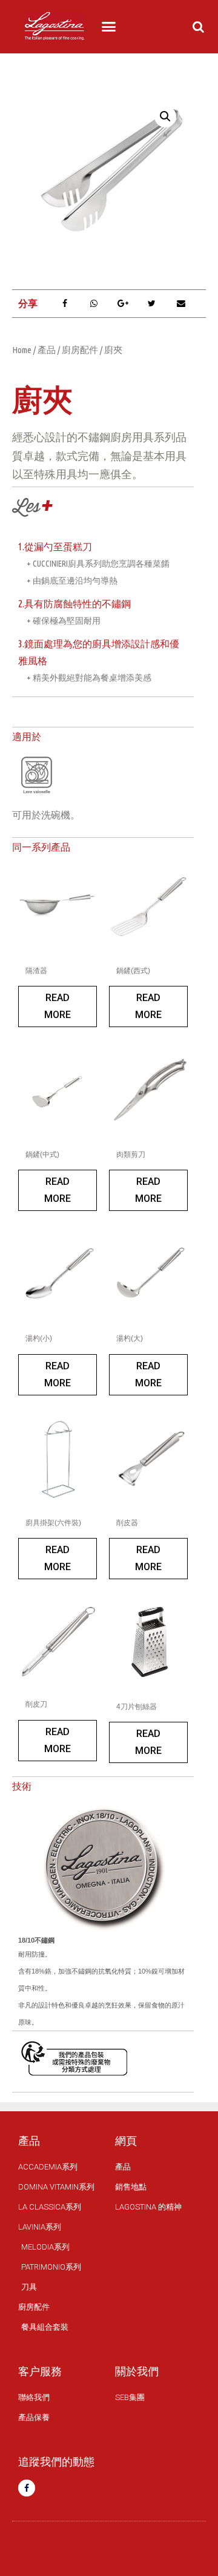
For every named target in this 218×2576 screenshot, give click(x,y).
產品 (47, 350)
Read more (58, 1006)
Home (22, 350)
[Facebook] (27, 2488)
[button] (109, 27)
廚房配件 (80, 350)
